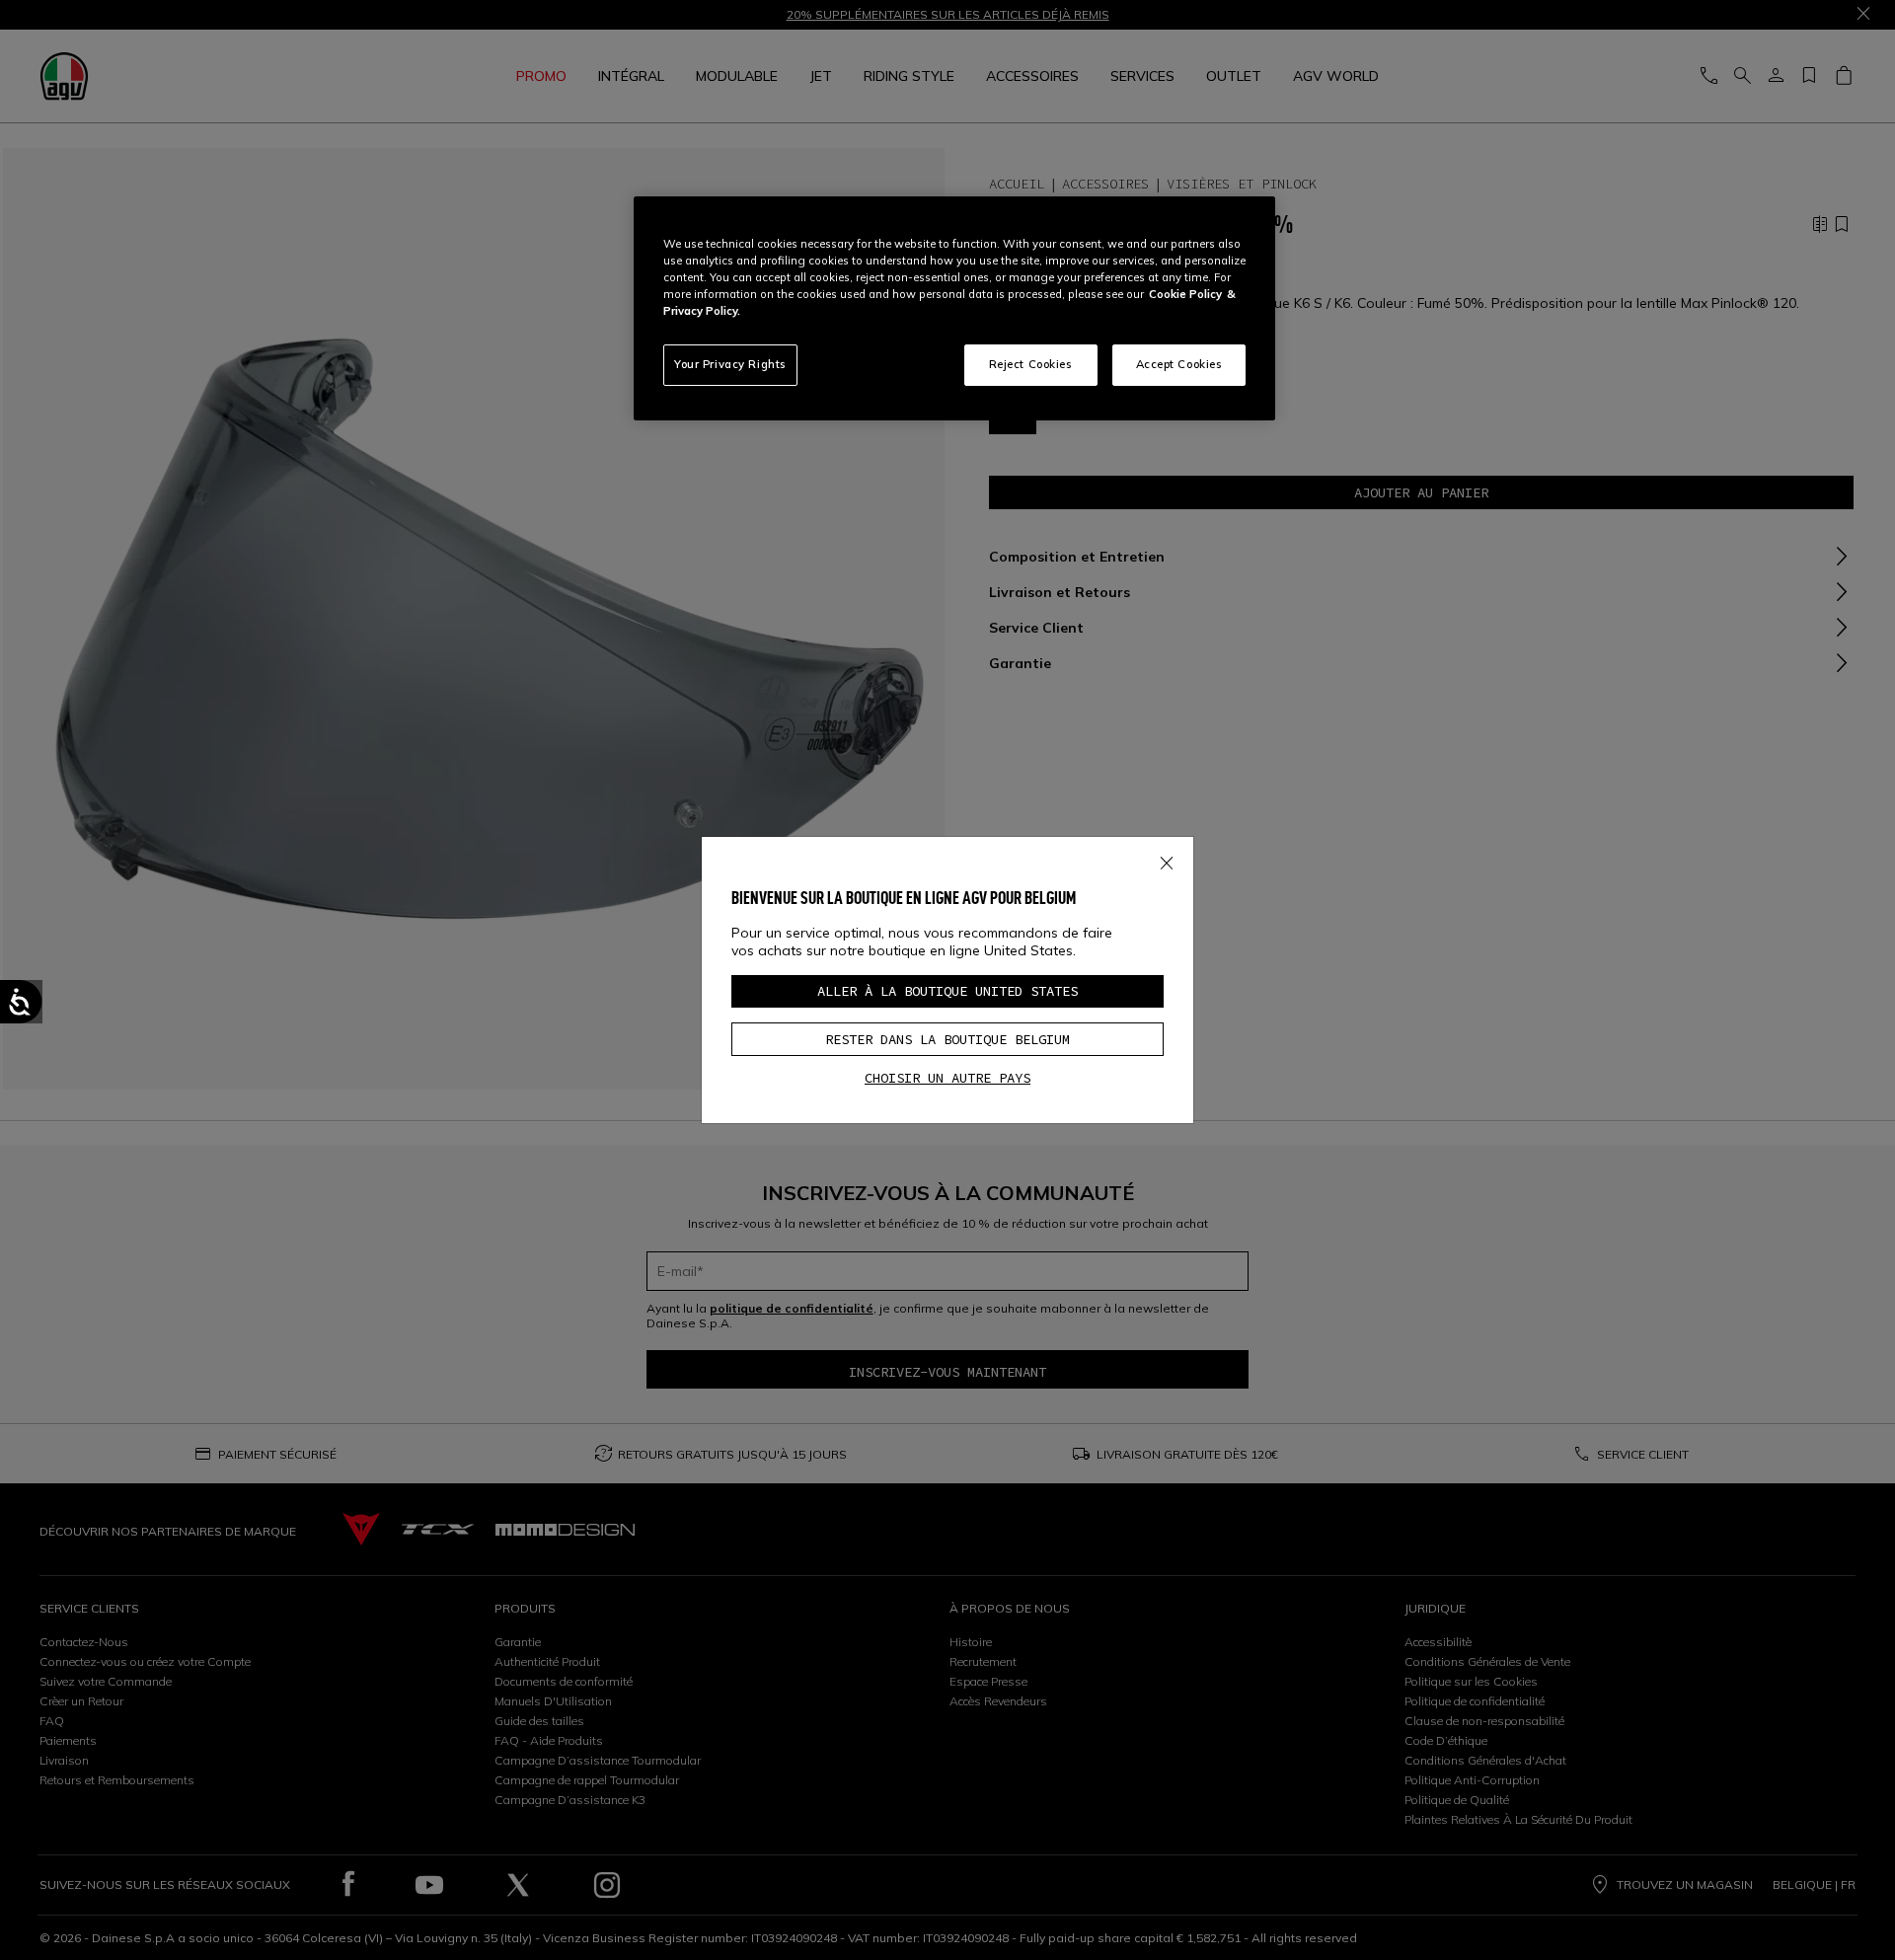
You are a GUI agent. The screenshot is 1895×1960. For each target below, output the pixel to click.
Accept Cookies (1179, 364)
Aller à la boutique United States (947, 991)
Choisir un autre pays (947, 1078)
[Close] (1167, 860)
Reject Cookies (1031, 364)
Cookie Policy (1185, 294)
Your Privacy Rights (730, 364)
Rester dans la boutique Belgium (947, 1039)
